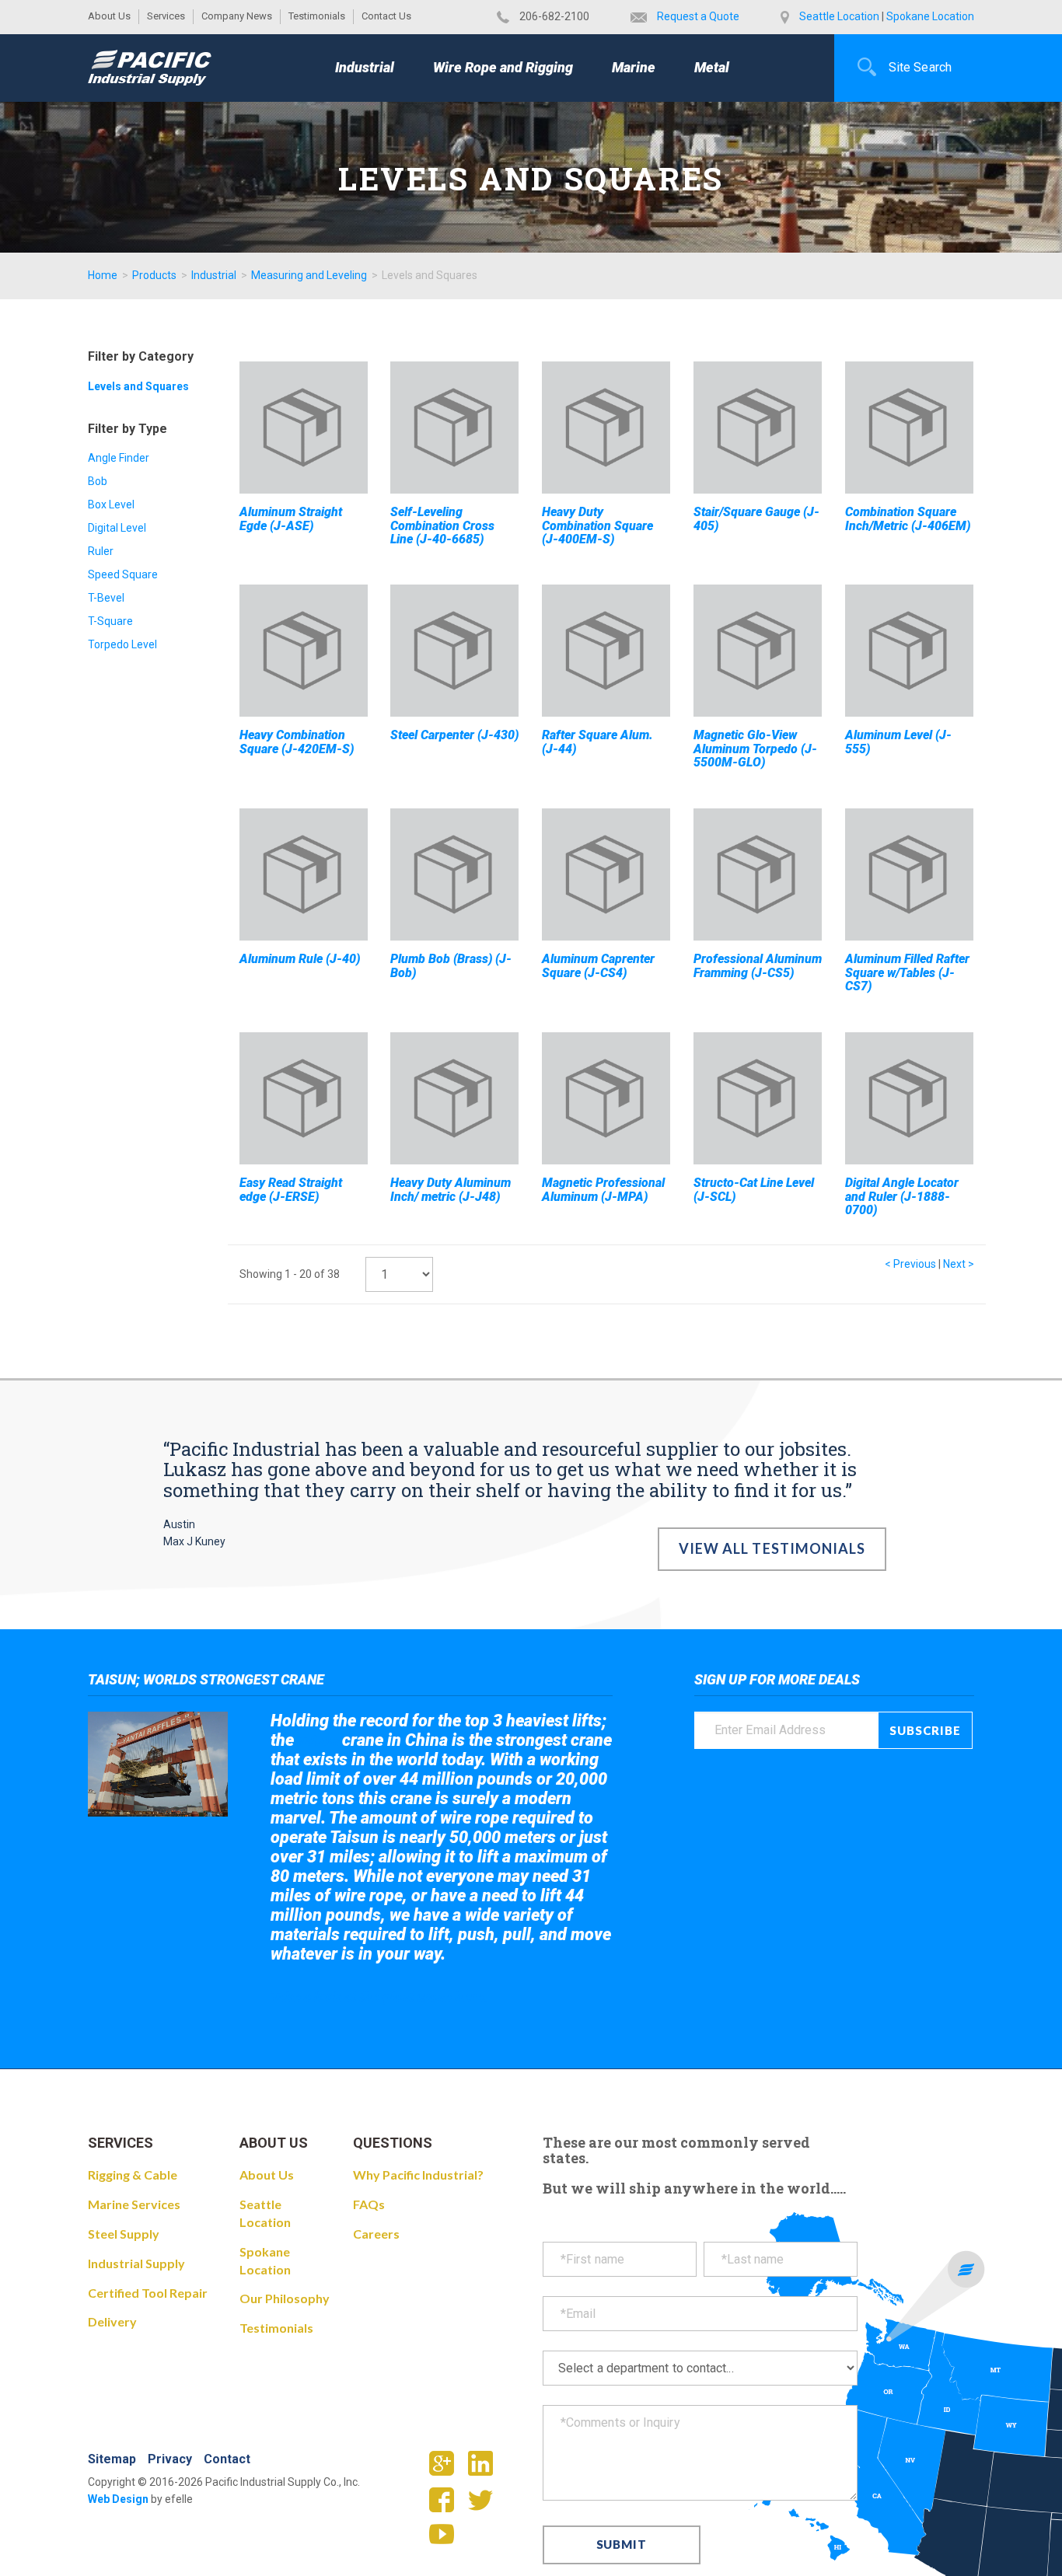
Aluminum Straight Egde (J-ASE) (291, 519)
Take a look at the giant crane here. (379, 1997)
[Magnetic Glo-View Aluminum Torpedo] (758, 651)
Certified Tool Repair (148, 2293)
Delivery (112, 2321)
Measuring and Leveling (309, 275)
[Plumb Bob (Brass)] (454, 874)
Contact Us (386, 16)
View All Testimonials (772, 1548)
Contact (227, 2459)
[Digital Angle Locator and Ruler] (909, 1098)
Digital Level (117, 528)
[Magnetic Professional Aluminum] (606, 1098)
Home (103, 275)
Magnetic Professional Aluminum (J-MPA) (603, 1190)
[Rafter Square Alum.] (606, 651)
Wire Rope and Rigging (503, 67)
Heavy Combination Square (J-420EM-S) (297, 742)
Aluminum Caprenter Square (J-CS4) (598, 966)
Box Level (111, 504)
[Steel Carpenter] (454, 651)
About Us (109, 16)
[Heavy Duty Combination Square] (606, 428)
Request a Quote (698, 16)
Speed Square (123, 574)
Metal (712, 67)
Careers (376, 2234)
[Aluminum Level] (909, 651)
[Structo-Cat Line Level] (758, 1098)
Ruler (101, 551)
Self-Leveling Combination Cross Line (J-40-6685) (442, 525)
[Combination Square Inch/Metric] (909, 428)
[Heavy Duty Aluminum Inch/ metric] (454, 1098)
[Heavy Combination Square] (304, 651)
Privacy (170, 2459)
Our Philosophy (285, 2298)
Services (166, 16)
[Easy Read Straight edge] (304, 1098)
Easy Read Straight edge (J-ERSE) (291, 1190)
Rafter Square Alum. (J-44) (597, 742)
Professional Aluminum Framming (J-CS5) (758, 966)
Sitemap (112, 2459)
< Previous (910, 1264)
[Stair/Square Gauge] (758, 428)
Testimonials (317, 16)
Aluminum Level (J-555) (898, 742)
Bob (98, 481)
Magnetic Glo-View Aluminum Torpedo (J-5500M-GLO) (755, 749)
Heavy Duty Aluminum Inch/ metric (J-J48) (451, 1190)
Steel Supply (124, 2234)
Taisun (318, 1741)
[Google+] (447, 2469)
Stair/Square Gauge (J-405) (756, 519)
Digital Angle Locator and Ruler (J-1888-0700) (902, 1196)
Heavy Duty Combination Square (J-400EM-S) (597, 525)
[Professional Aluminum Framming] (758, 874)
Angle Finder (119, 458)
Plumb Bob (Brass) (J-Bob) (451, 966)
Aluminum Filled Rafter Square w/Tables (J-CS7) (907, 972)
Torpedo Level (122, 644)
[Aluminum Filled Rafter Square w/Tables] (909, 874)
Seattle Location (839, 16)
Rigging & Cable (133, 2175)
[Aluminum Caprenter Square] (606, 874)
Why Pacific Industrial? (418, 2175)
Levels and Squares (138, 386)
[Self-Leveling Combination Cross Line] (454, 428)
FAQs (369, 2204)
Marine (634, 67)
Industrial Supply (136, 2263)
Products (154, 275)
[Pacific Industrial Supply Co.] (150, 68)
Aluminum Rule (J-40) (300, 959)
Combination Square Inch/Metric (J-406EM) (908, 519)
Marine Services (134, 2204)
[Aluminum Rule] (304, 874)
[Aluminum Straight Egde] (304, 428)
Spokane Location (930, 16)
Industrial (365, 67)
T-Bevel (106, 598)
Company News (237, 16)
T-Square (110, 621)
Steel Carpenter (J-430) (454, 735)
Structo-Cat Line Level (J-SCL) (754, 1190)
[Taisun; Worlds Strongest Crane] (158, 1764)
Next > (959, 1264)
